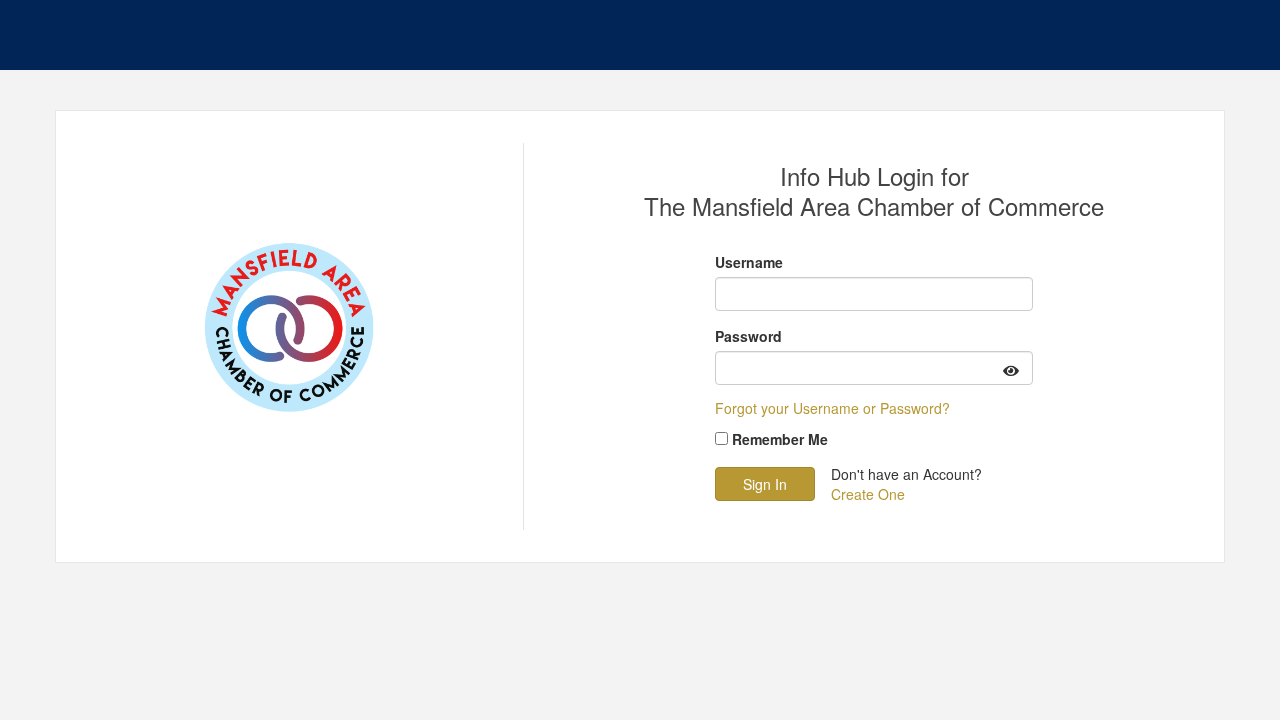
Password (748, 336)
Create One (868, 494)
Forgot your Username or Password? (832, 408)
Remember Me (780, 439)
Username (749, 262)
